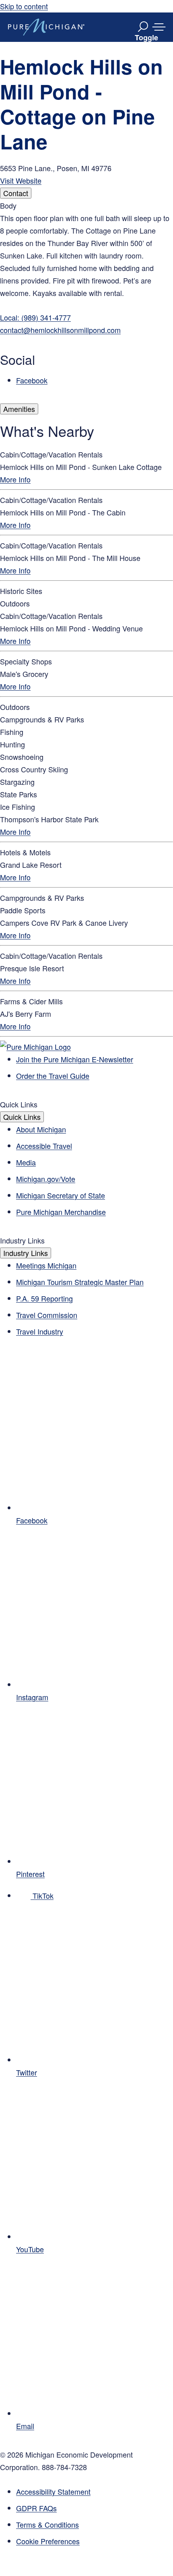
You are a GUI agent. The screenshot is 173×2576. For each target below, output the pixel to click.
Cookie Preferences (48, 2541)
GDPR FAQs (36, 2508)
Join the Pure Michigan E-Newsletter (75, 1059)
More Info (15, 479)
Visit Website (21, 180)
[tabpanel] (86, 293)
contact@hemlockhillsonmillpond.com (60, 330)
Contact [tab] (16, 193)
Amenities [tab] (19, 409)
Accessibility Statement (53, 2491)
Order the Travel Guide (53, 1076)
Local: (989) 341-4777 (35, 317)
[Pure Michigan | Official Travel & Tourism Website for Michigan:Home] (46, 27)
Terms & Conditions (47, 2524)
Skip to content (24, 6)
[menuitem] (95, 2541)
